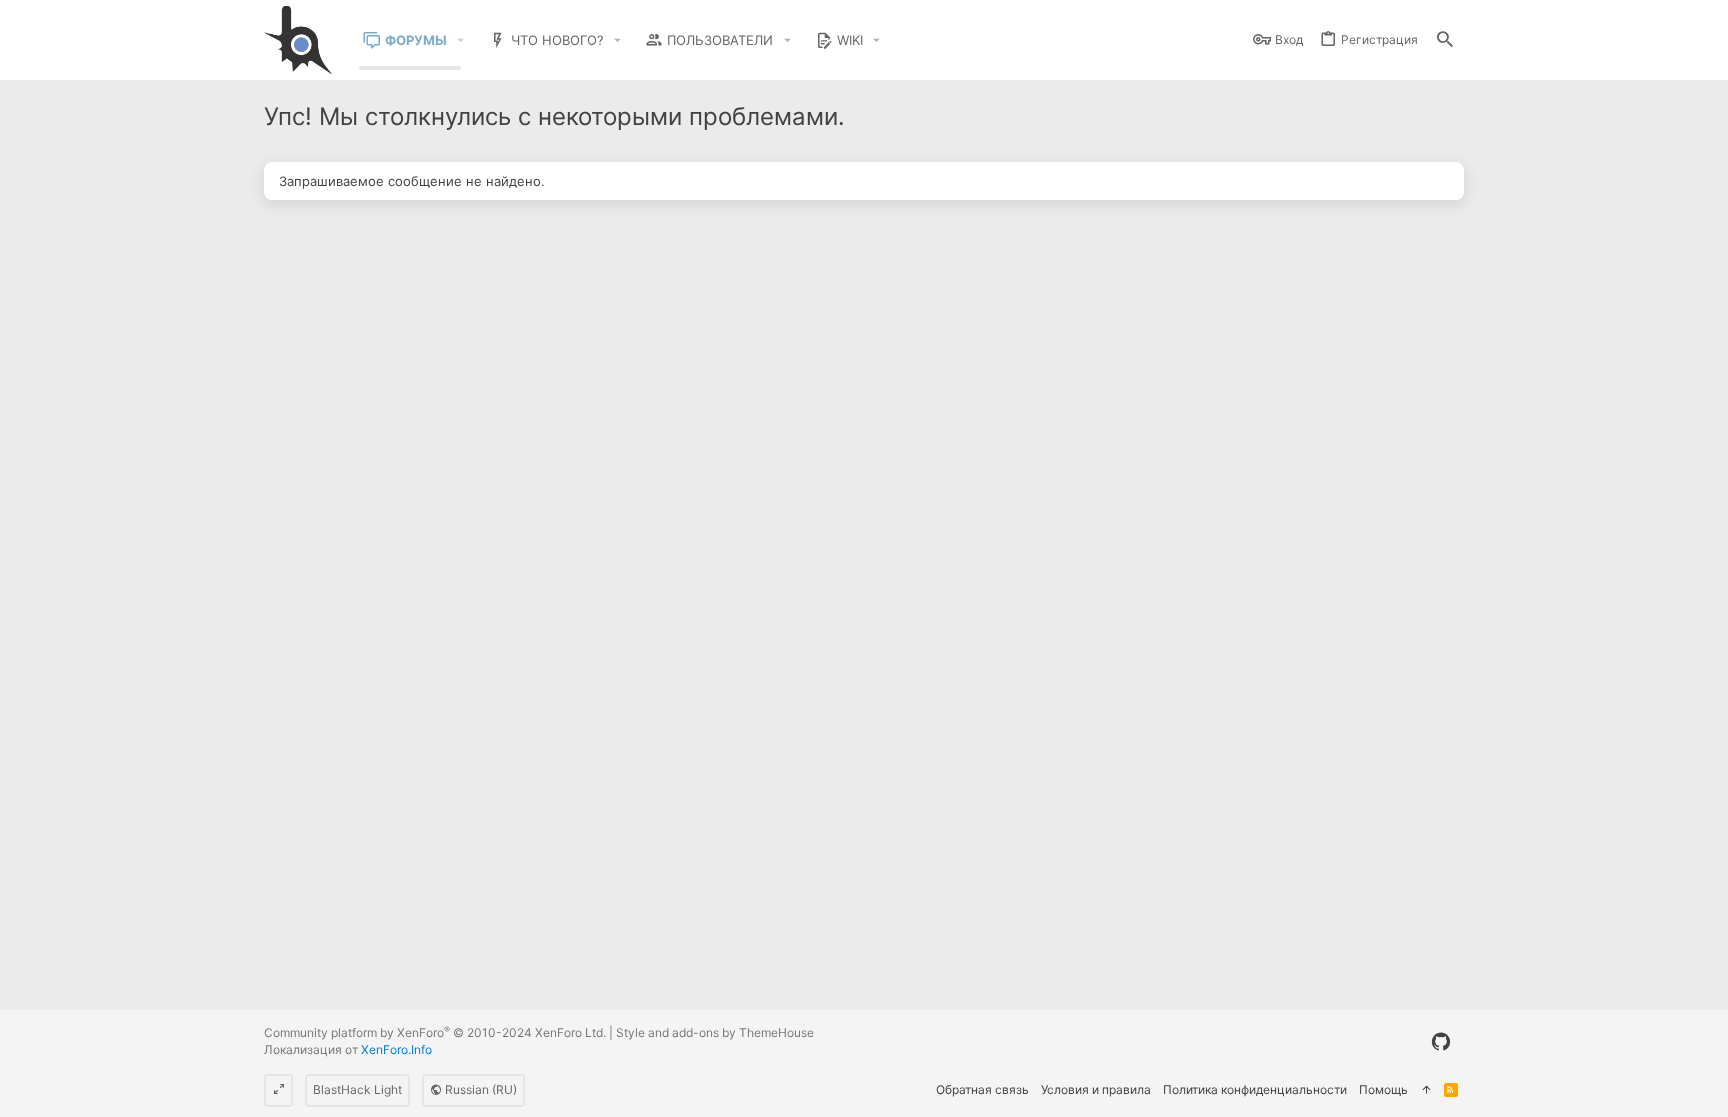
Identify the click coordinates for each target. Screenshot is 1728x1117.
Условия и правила (1096, 1089)
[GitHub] (1441, 1042)
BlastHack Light (357, 1089)
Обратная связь (982, 1089)
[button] (461, 40)
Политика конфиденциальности (1255, 1089)
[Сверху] (1426, 1090)
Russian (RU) (479, 1089)
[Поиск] (1445, 40)
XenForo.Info (396, 1049)
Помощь (1383, 1089)
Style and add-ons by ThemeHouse (715, 1032)
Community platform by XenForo (435, 1032)
